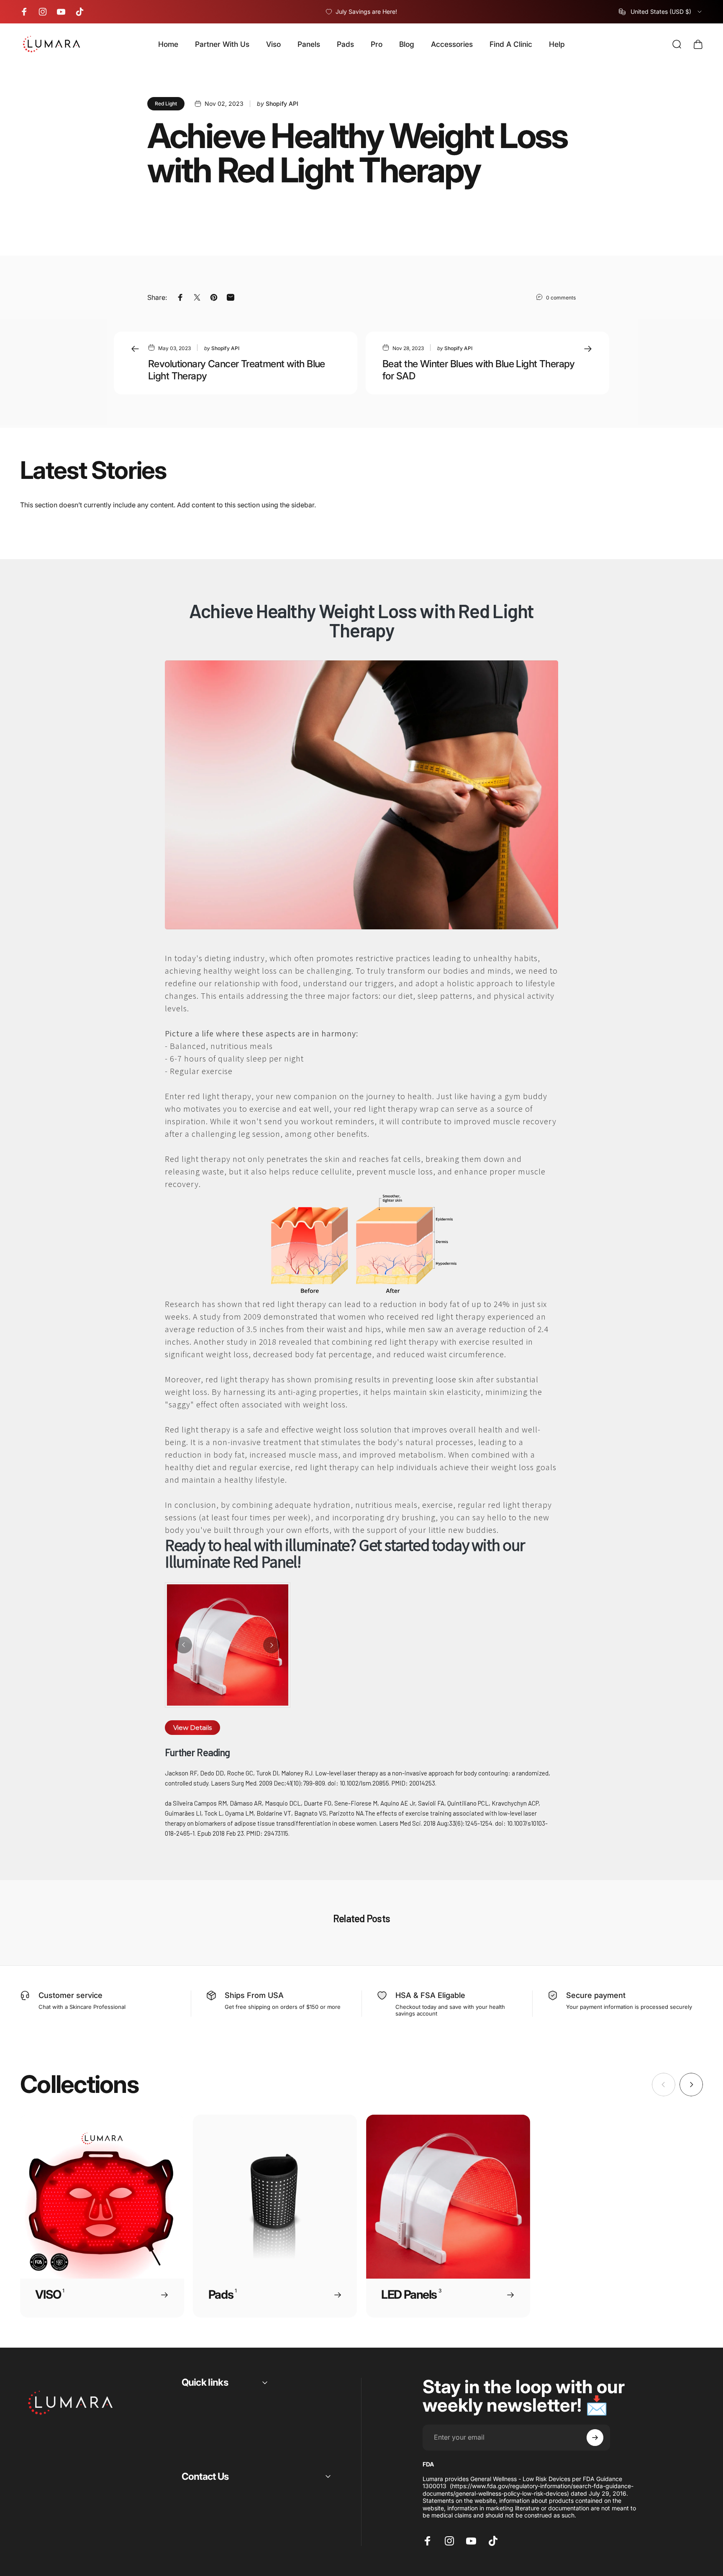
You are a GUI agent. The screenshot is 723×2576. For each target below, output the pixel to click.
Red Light (166, 104)
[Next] (272, 1645)
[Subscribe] (595, 2438)
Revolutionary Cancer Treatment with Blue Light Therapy (237, 370)
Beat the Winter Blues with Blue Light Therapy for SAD (479, 370)
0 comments (561, 298)
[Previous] (184, 1645)
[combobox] (661, 12)
